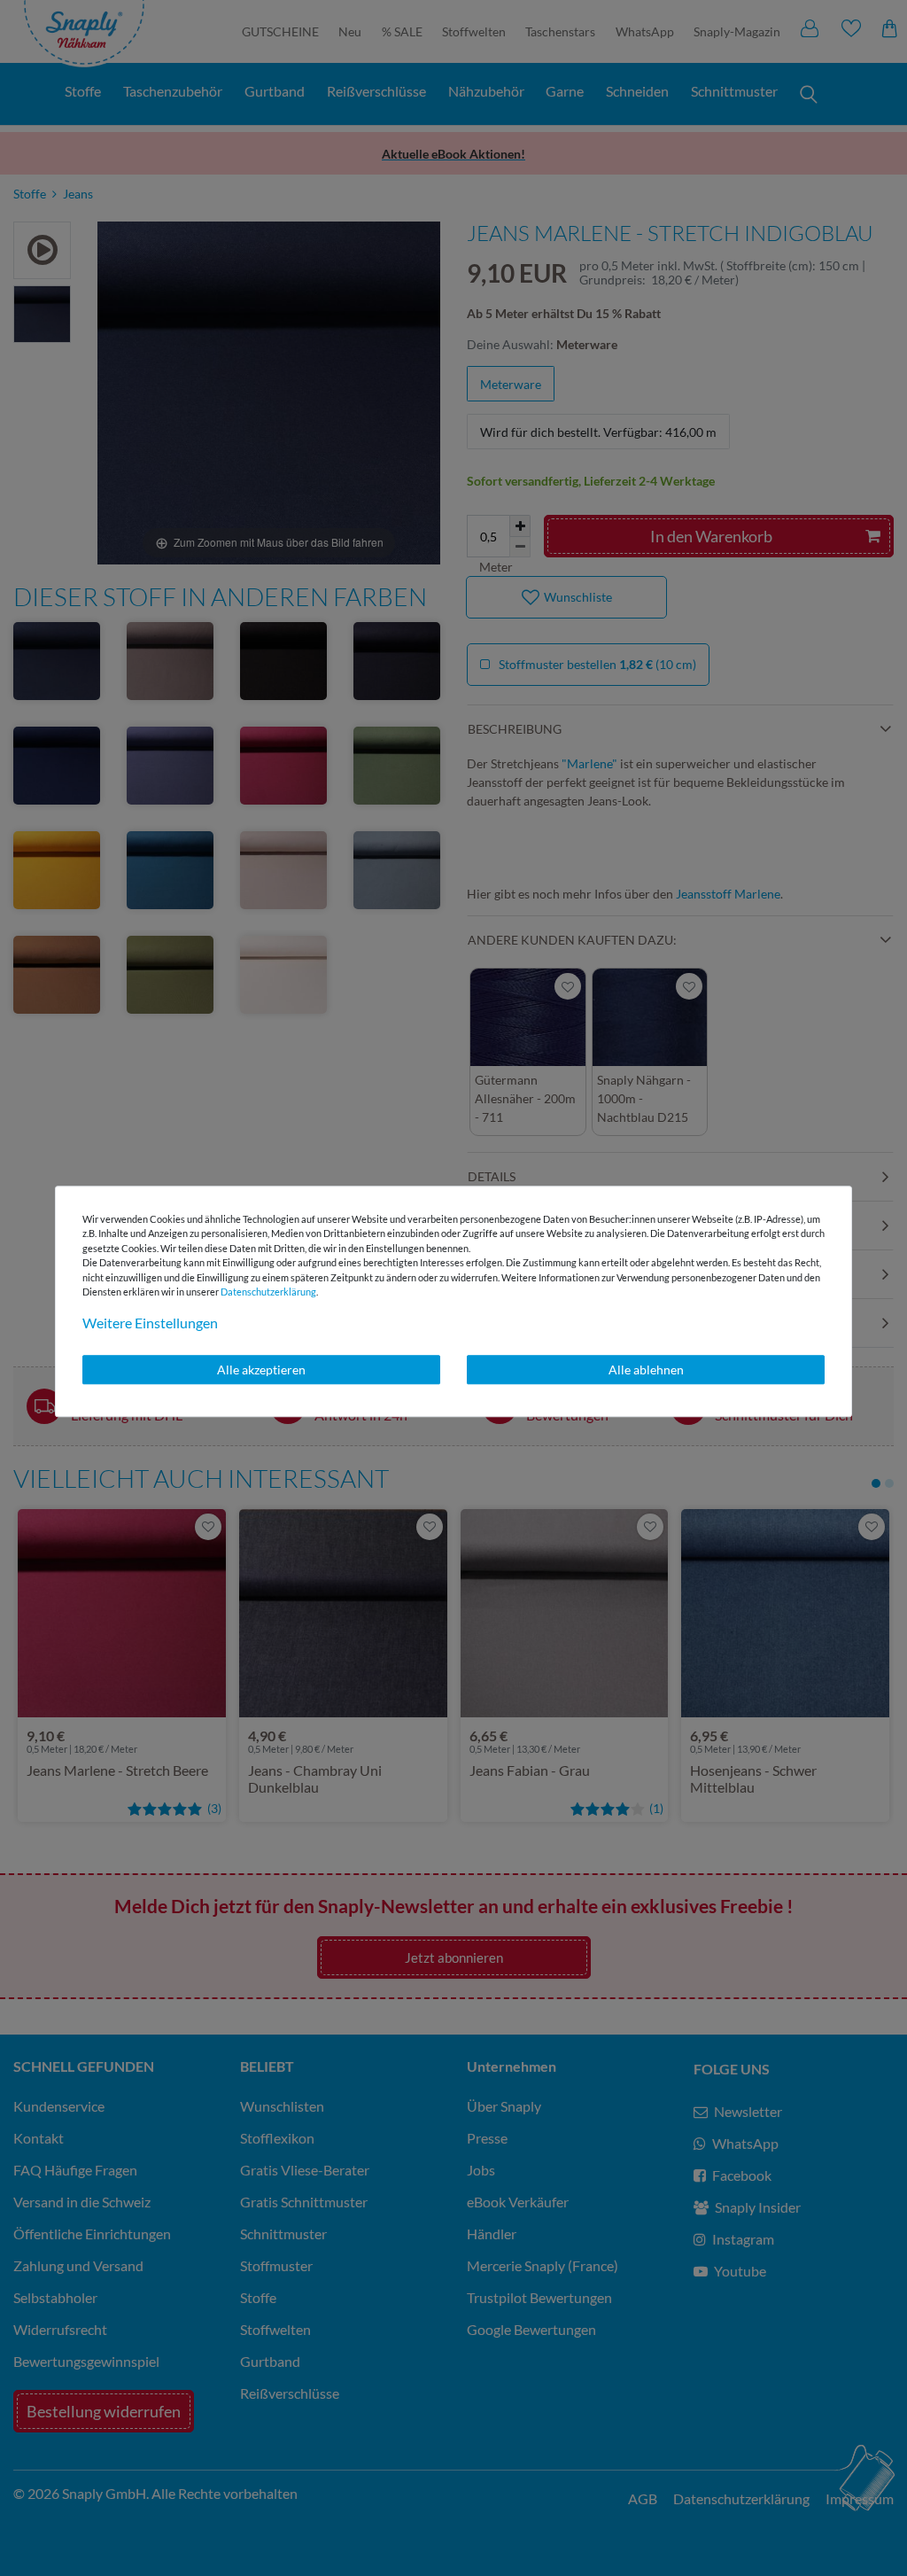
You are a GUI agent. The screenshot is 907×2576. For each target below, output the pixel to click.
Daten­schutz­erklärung (268, 1292)
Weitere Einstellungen (150, 1323)
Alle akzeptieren (261, 1370)
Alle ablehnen (646, 1370)
